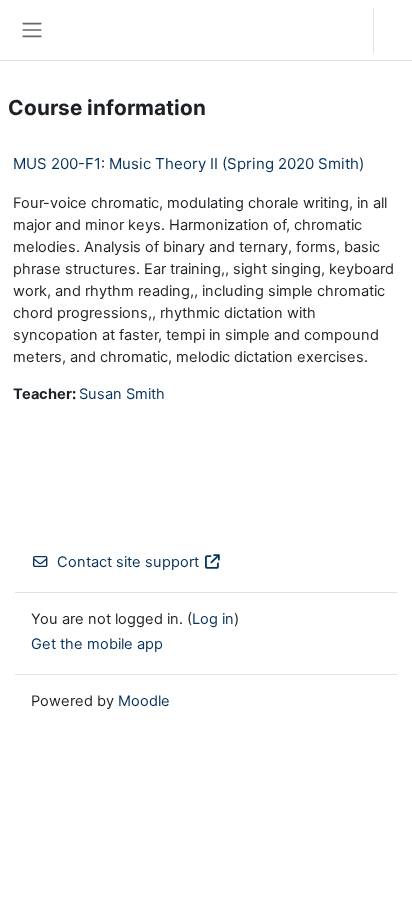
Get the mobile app (97, 644)
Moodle (144, 701)
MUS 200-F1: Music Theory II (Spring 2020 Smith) (188, 163)
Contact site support (128, 562)
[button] (338, 30)
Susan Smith (122, 394)
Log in (398, 30)
